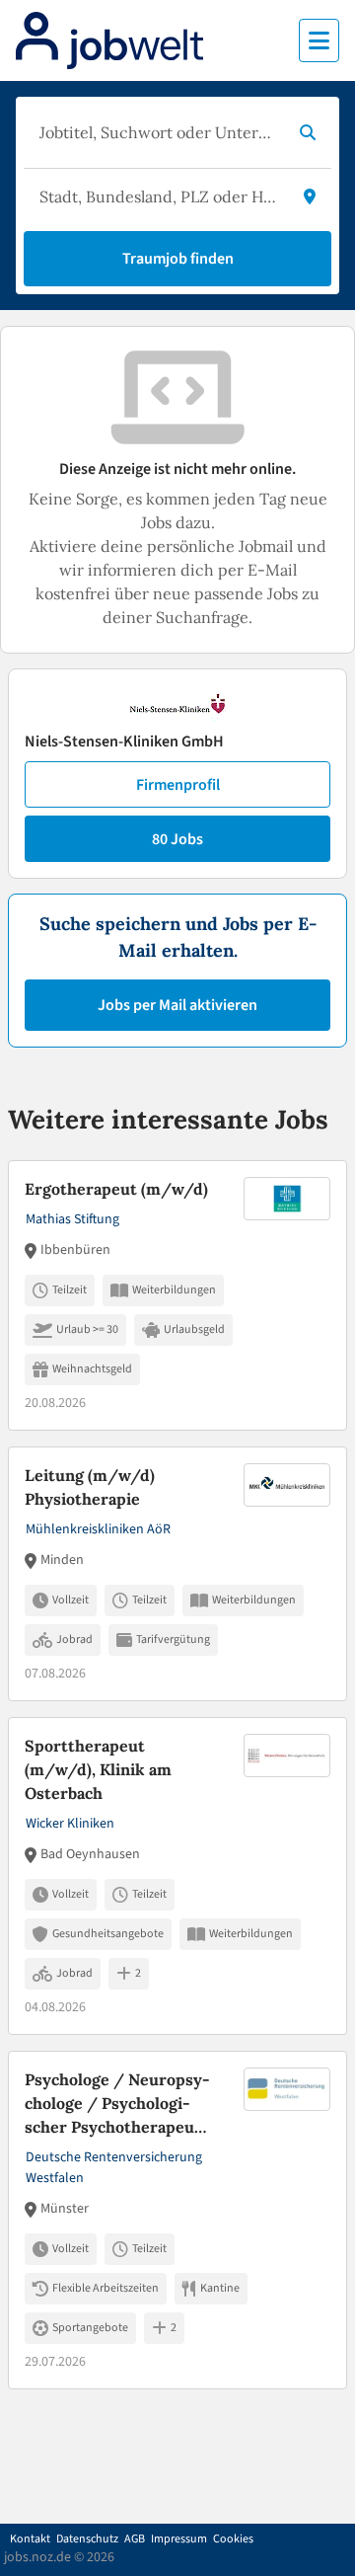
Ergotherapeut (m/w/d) (116, 1189)
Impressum (179, 2539)
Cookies (233, 2539)
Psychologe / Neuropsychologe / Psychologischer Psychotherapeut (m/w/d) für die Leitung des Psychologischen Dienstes (117, 2104)
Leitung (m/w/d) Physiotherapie (90, 1487)
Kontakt (30, 2539)
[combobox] (158, 132)
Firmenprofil (178, 785)
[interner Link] (109, 40)
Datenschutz (87, 2539)
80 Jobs (177, 839)
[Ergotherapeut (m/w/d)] (177, 1295)
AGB (135, 2539)
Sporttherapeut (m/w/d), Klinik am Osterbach (98, 1769)
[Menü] (319, 40)
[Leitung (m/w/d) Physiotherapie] (177, 1574)
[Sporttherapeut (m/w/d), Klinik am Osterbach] (177, 1876)
